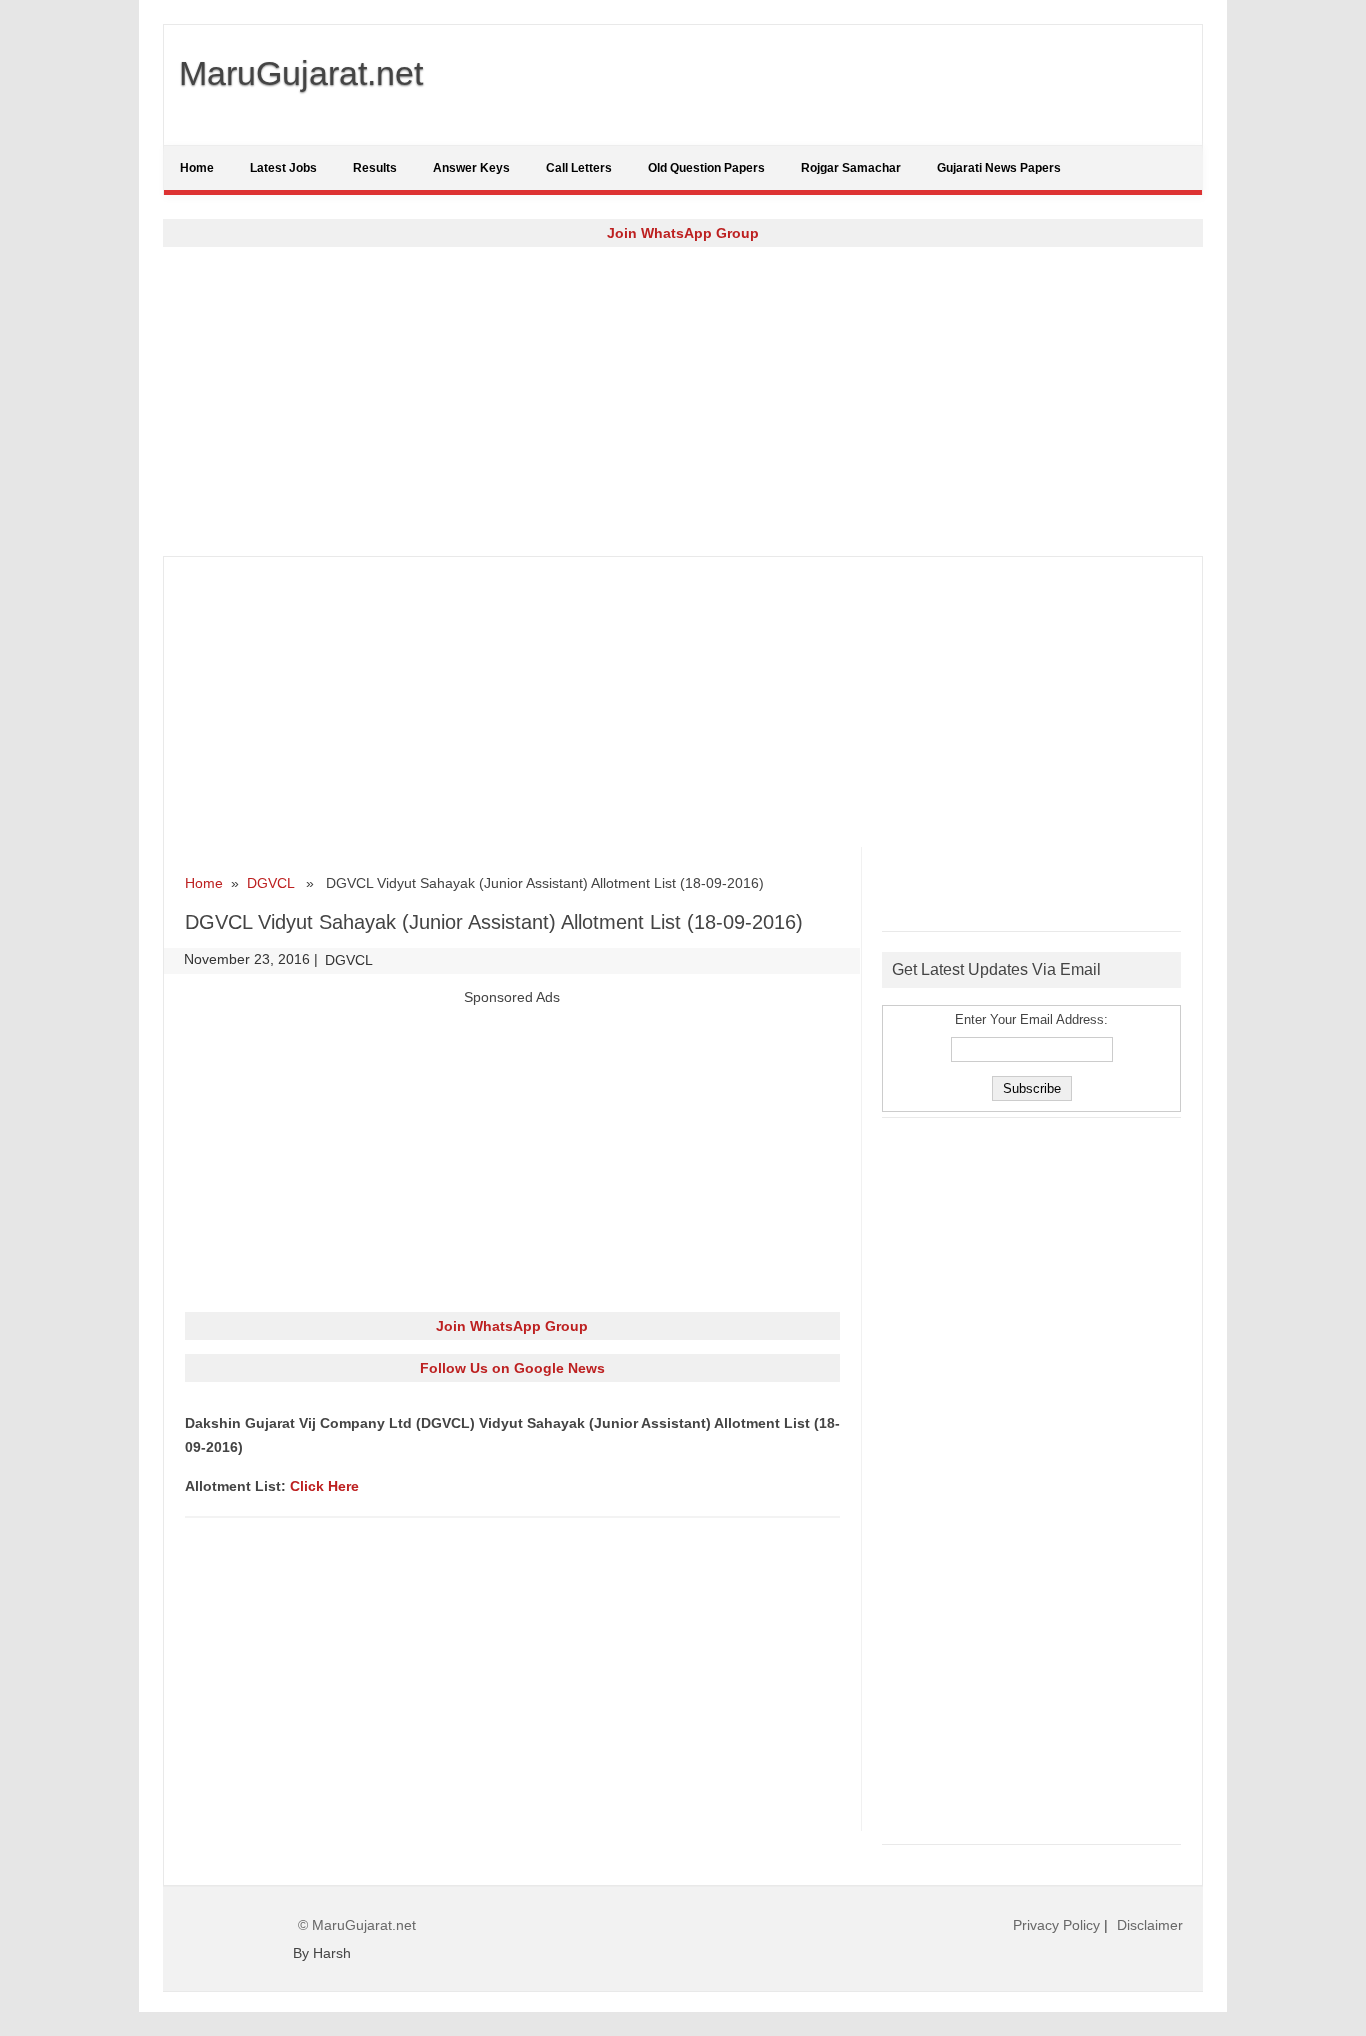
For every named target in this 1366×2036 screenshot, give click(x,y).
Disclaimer (1150, 1925)
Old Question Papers (706, 168)
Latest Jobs (283, 168)
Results (375, 168)
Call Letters (579, 168)
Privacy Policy (1056, 1925)
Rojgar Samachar (851, 168)
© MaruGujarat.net (357, 1925)
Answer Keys (471, 168)
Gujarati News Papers (999, 168)
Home (197, 168)
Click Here (324, 1486)
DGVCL (270, 883)
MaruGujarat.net (301, 73)
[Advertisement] (683, 401)
